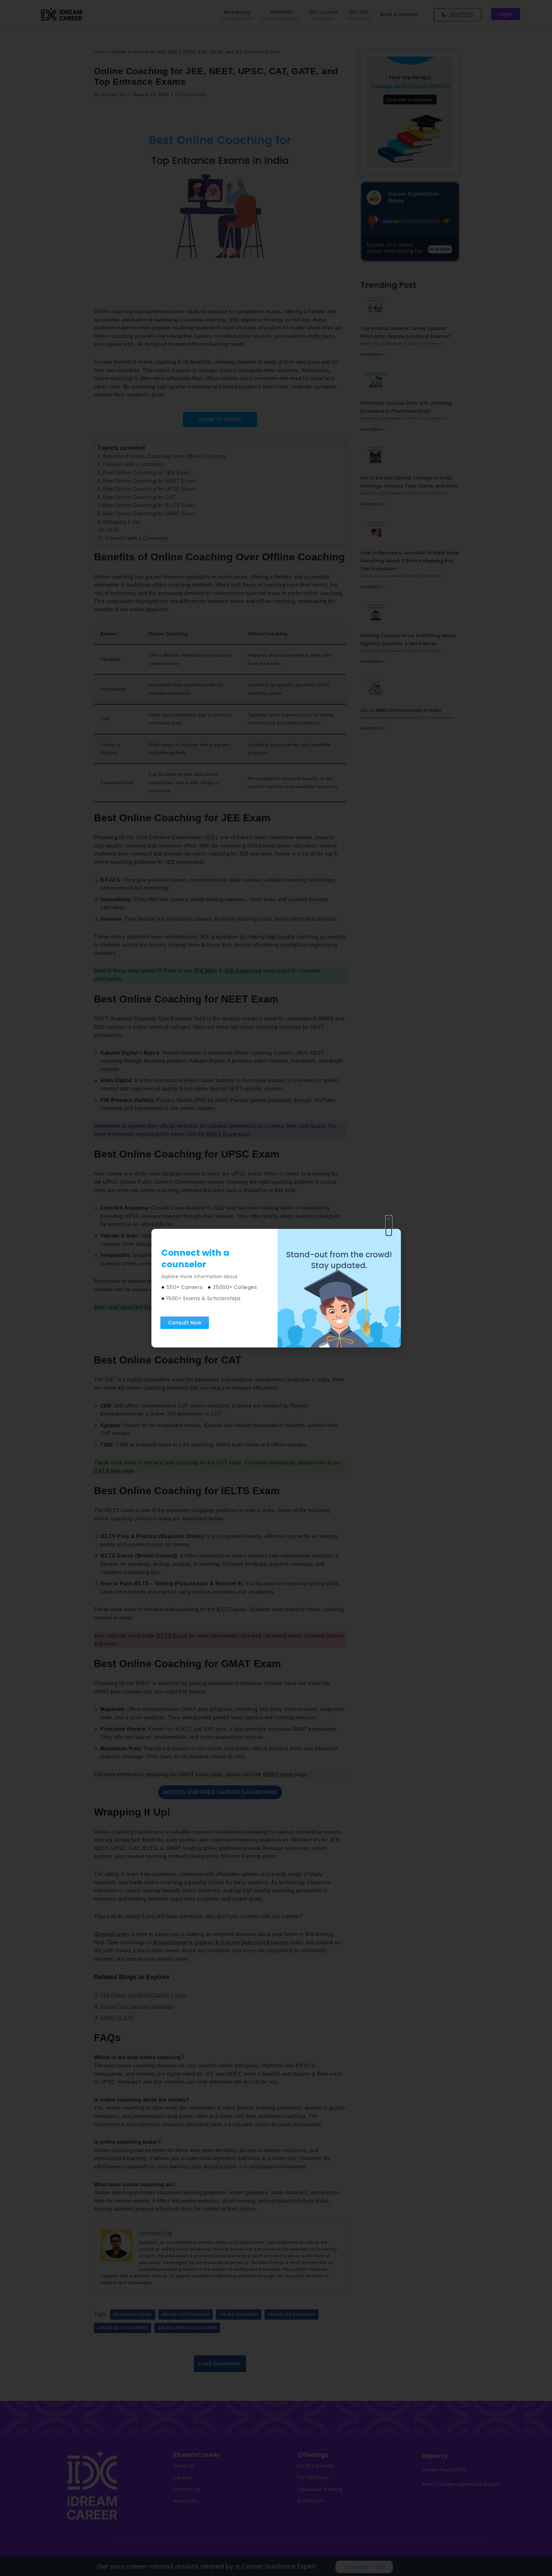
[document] (276, 1288)
